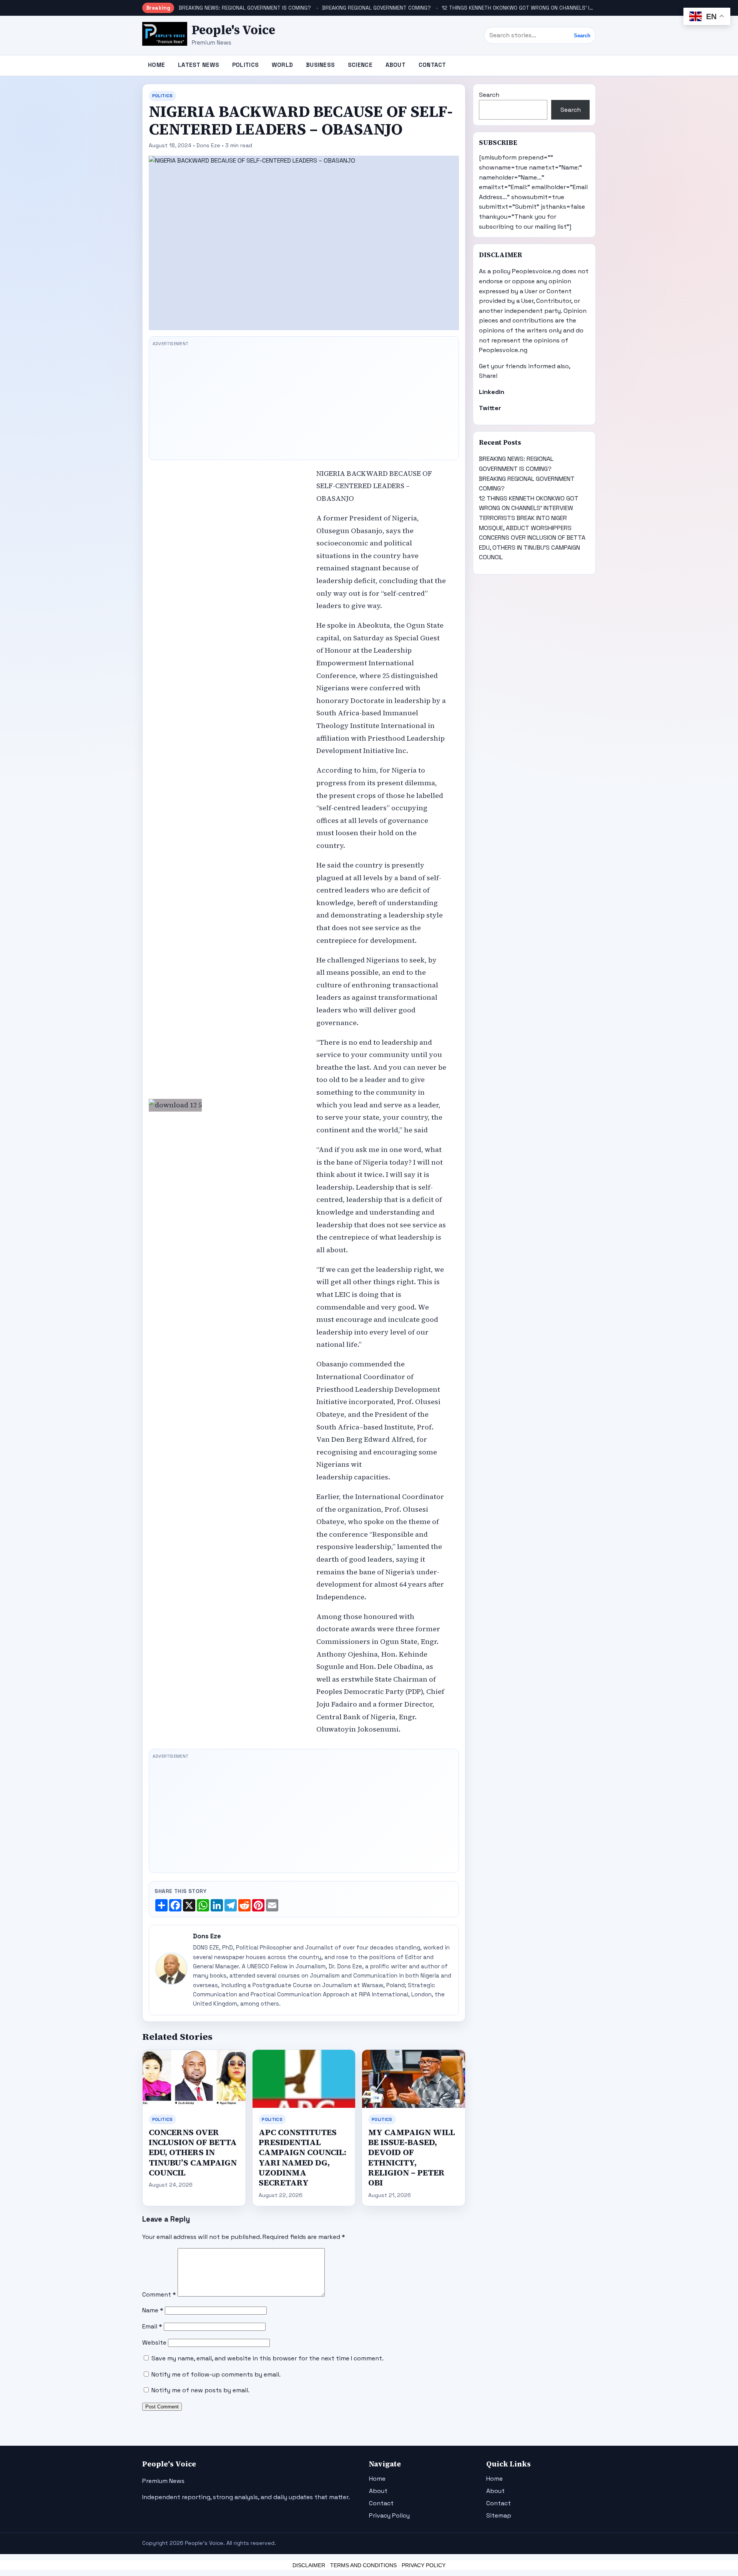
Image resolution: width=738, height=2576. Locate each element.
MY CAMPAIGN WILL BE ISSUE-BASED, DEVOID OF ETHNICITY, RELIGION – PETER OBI (412, 2158)
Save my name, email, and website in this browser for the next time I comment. (268, 2358)
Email (152, 2326)
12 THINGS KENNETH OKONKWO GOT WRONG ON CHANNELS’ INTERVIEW (528, 8)
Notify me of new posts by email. (200, 2390)
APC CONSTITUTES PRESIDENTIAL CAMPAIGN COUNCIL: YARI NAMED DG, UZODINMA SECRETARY (303, 2158)
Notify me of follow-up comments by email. (216, 2374)
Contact (432, 65)
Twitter (490, 408)
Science (360, 65)
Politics (245, 65)
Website (154, 2342)
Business (320, 65)
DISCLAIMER (309, 2565)
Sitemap (499, 2515)
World (283, 65)
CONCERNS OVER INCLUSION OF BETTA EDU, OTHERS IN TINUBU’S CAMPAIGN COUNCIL (193, 2152)
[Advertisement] (304, 403)
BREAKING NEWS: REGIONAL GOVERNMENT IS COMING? (245, 8)
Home (156, 65)
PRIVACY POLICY (424, 2565)
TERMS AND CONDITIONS (363, 2565)
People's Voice (234, 30)
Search (582, 36)
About (396, 65)
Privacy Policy (389, 2515)
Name (153, 2310)
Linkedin (492, 392)
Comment (159, 2294)
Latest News (199, 65)
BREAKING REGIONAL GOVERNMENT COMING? (376, 8)
